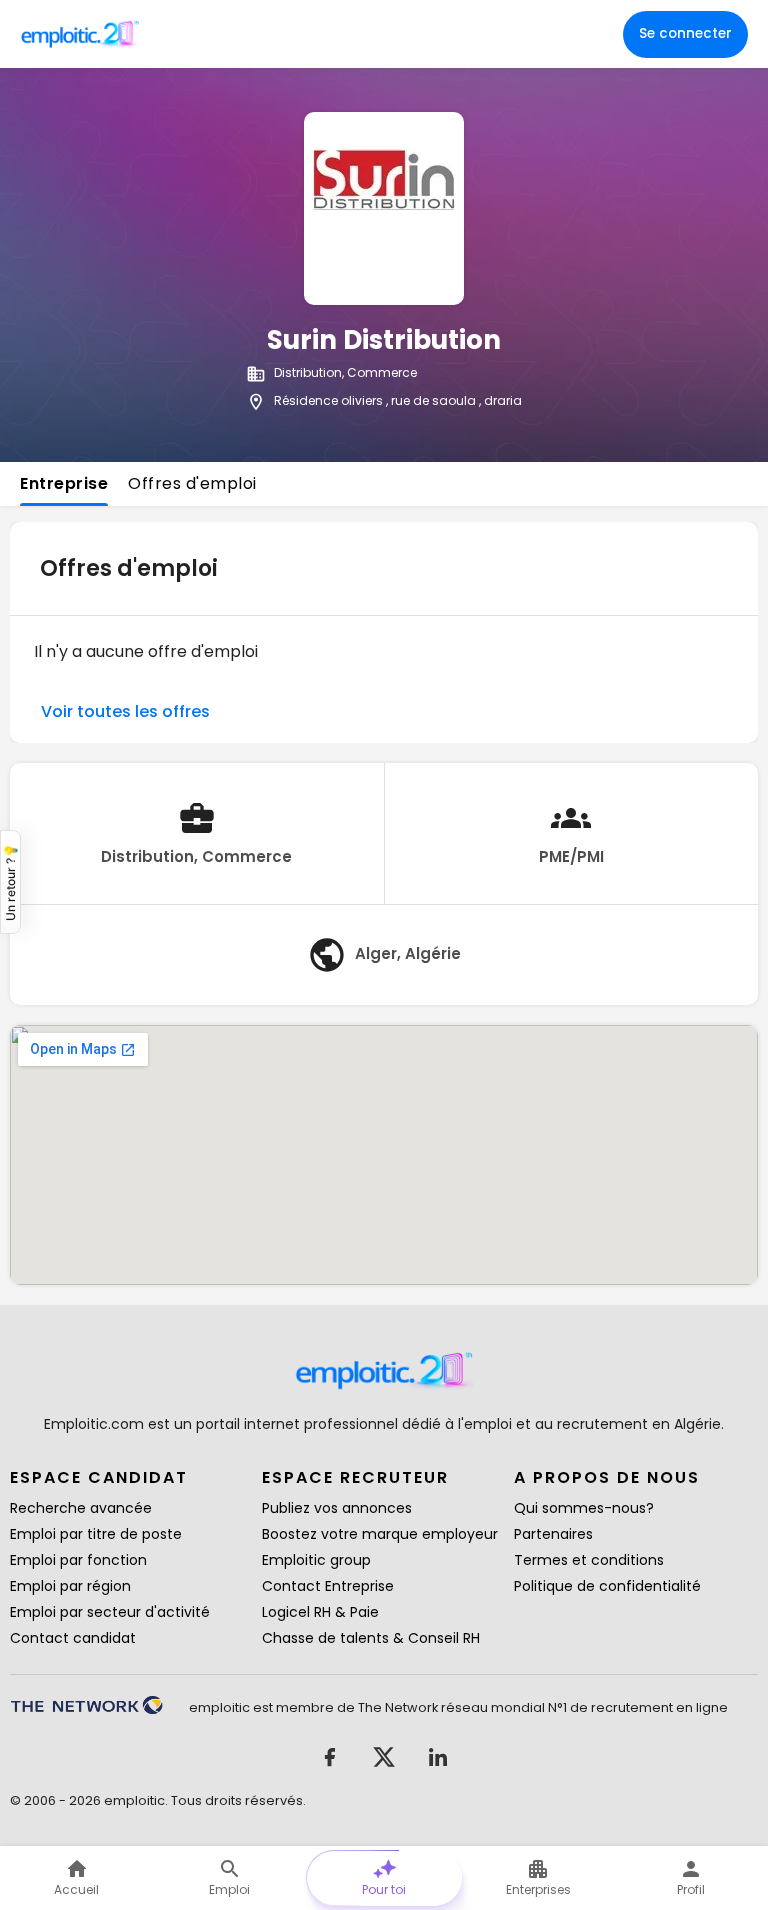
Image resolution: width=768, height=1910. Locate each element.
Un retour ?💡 (10, 882)
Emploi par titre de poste (96, 1534)
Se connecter (685, 33)
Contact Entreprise (328, 1586)
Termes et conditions (589, 1560)
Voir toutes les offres (125, 711)
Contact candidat (73, 1638)
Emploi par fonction (78, 1560)
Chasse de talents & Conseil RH (371, 1638)
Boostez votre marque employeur (380, 1534)
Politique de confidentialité (607, 1586)
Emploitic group (316, 1560)
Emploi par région (70, 1586)
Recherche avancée (81, 1508)
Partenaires (553, 1534)
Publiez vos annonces (337, 1508)
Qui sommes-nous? (584, 1508)
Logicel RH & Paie (320, 1612)
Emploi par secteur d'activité (110, 1612)
